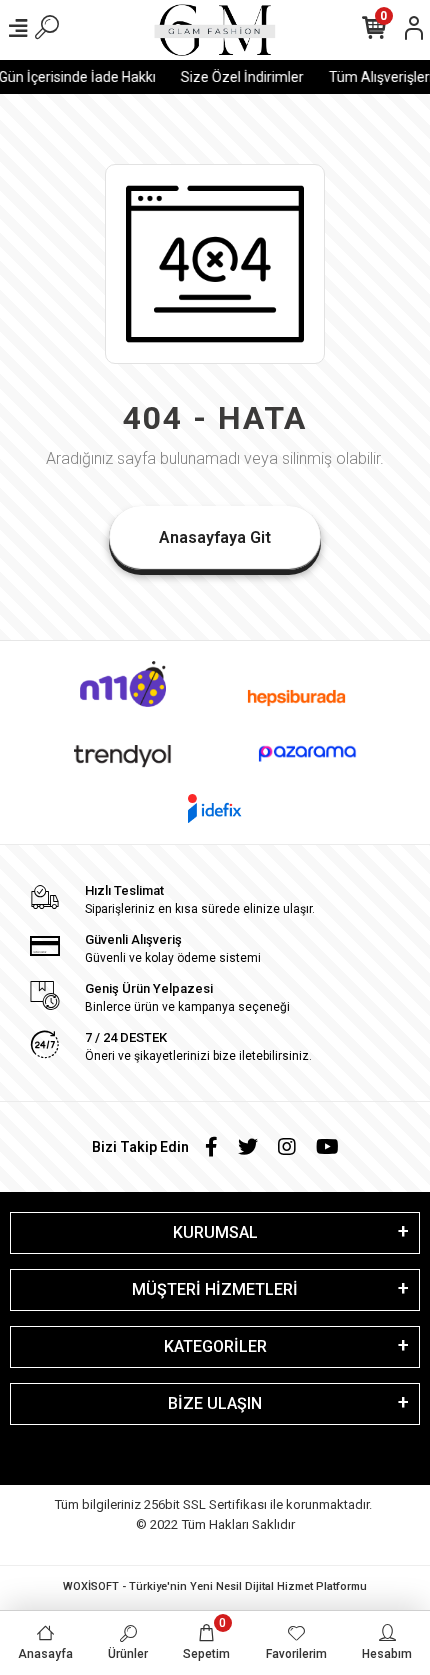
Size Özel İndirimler (238, 77)
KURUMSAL (215, 1232)
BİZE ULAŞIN (215, 1403)
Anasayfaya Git (215, 537)
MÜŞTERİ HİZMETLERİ (215, 1289)
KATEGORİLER (215, 1346)
